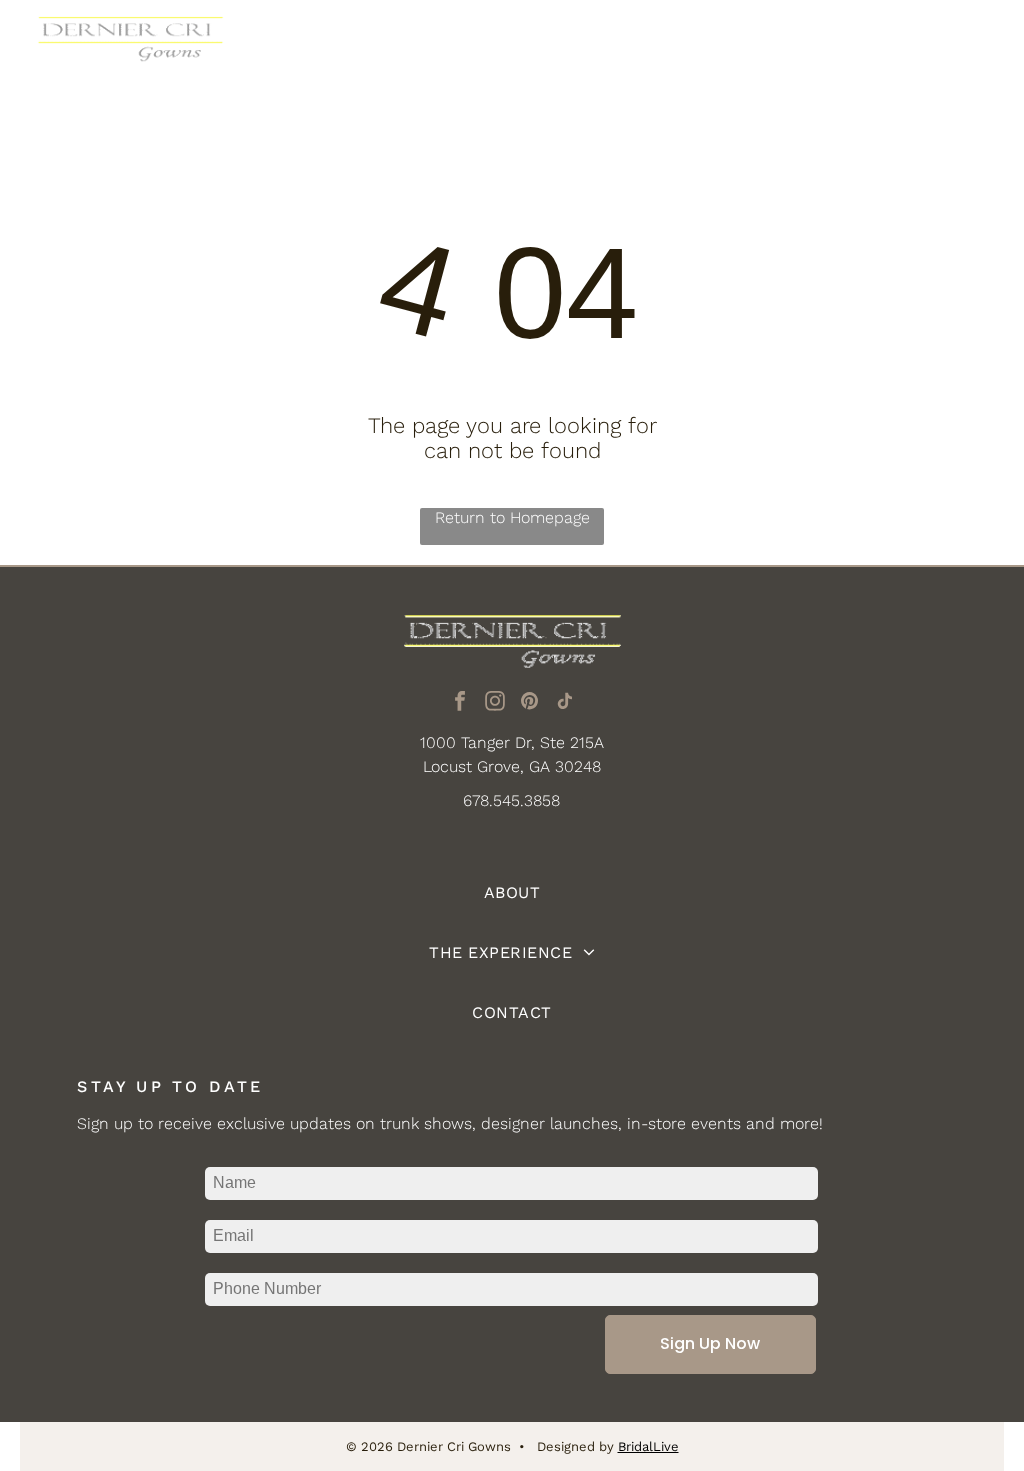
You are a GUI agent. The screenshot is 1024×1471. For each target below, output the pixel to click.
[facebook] (460, 703)
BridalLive (648, 1446)
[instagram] (495, 703)
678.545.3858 (511, 800)
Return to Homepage (512, 517)
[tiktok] (565, 703)
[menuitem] (511, 893)
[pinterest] (530, 703)
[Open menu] (973, 49)
